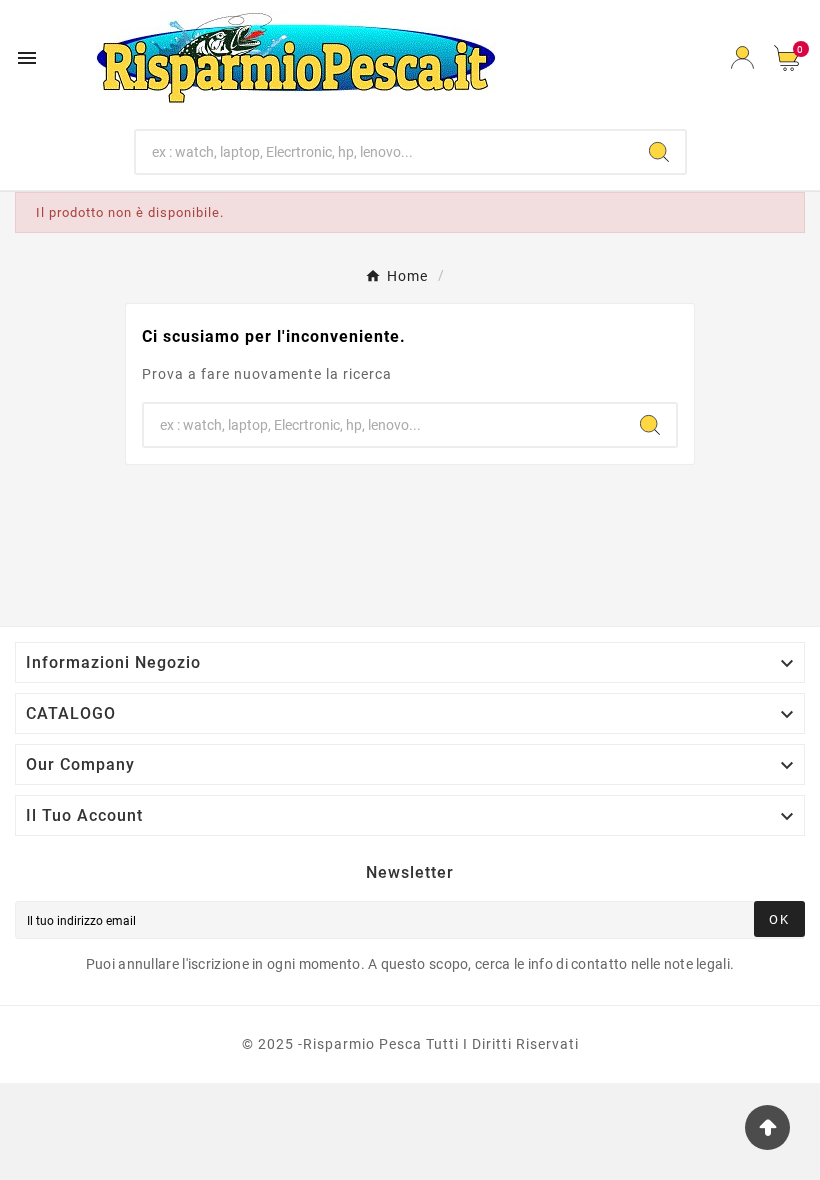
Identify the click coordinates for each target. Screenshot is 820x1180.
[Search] (659, 152)
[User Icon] (742, 57)
